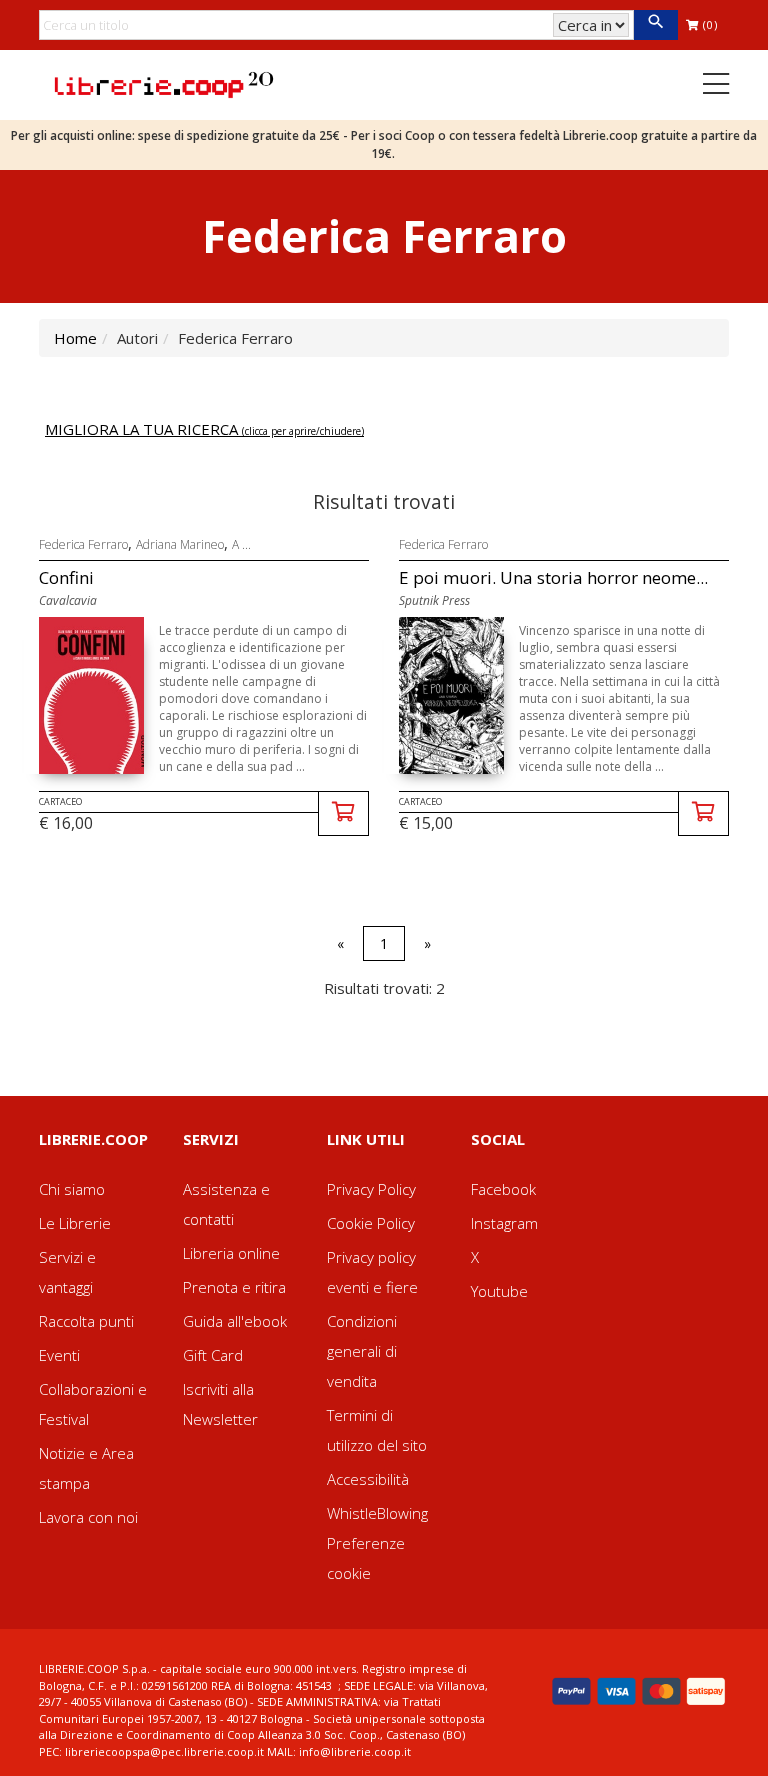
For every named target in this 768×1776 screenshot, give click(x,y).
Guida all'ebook (235, 1321)
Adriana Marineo (180, 544)
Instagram (504, 1223)
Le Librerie (75, 1223)
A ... (241, 544)
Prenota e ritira (234, 1287)
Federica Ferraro (83, 544)
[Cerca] (655, 25)
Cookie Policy (371, 1223)
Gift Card (213, 1355)
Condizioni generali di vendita (362, 1351)
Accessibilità (368, 1479)
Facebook (503, 1189)
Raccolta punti (86, 1321)
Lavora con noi (88, 1517)
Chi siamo (72, 1189)
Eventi (59, 1355)
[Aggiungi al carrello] (343, 813)
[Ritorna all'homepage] (164, 83)
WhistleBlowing (377, 1513)
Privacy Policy (371, 1189)
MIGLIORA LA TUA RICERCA (204, 429)
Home (75, 338)
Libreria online (231, 1253)
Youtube (499, 1291)
